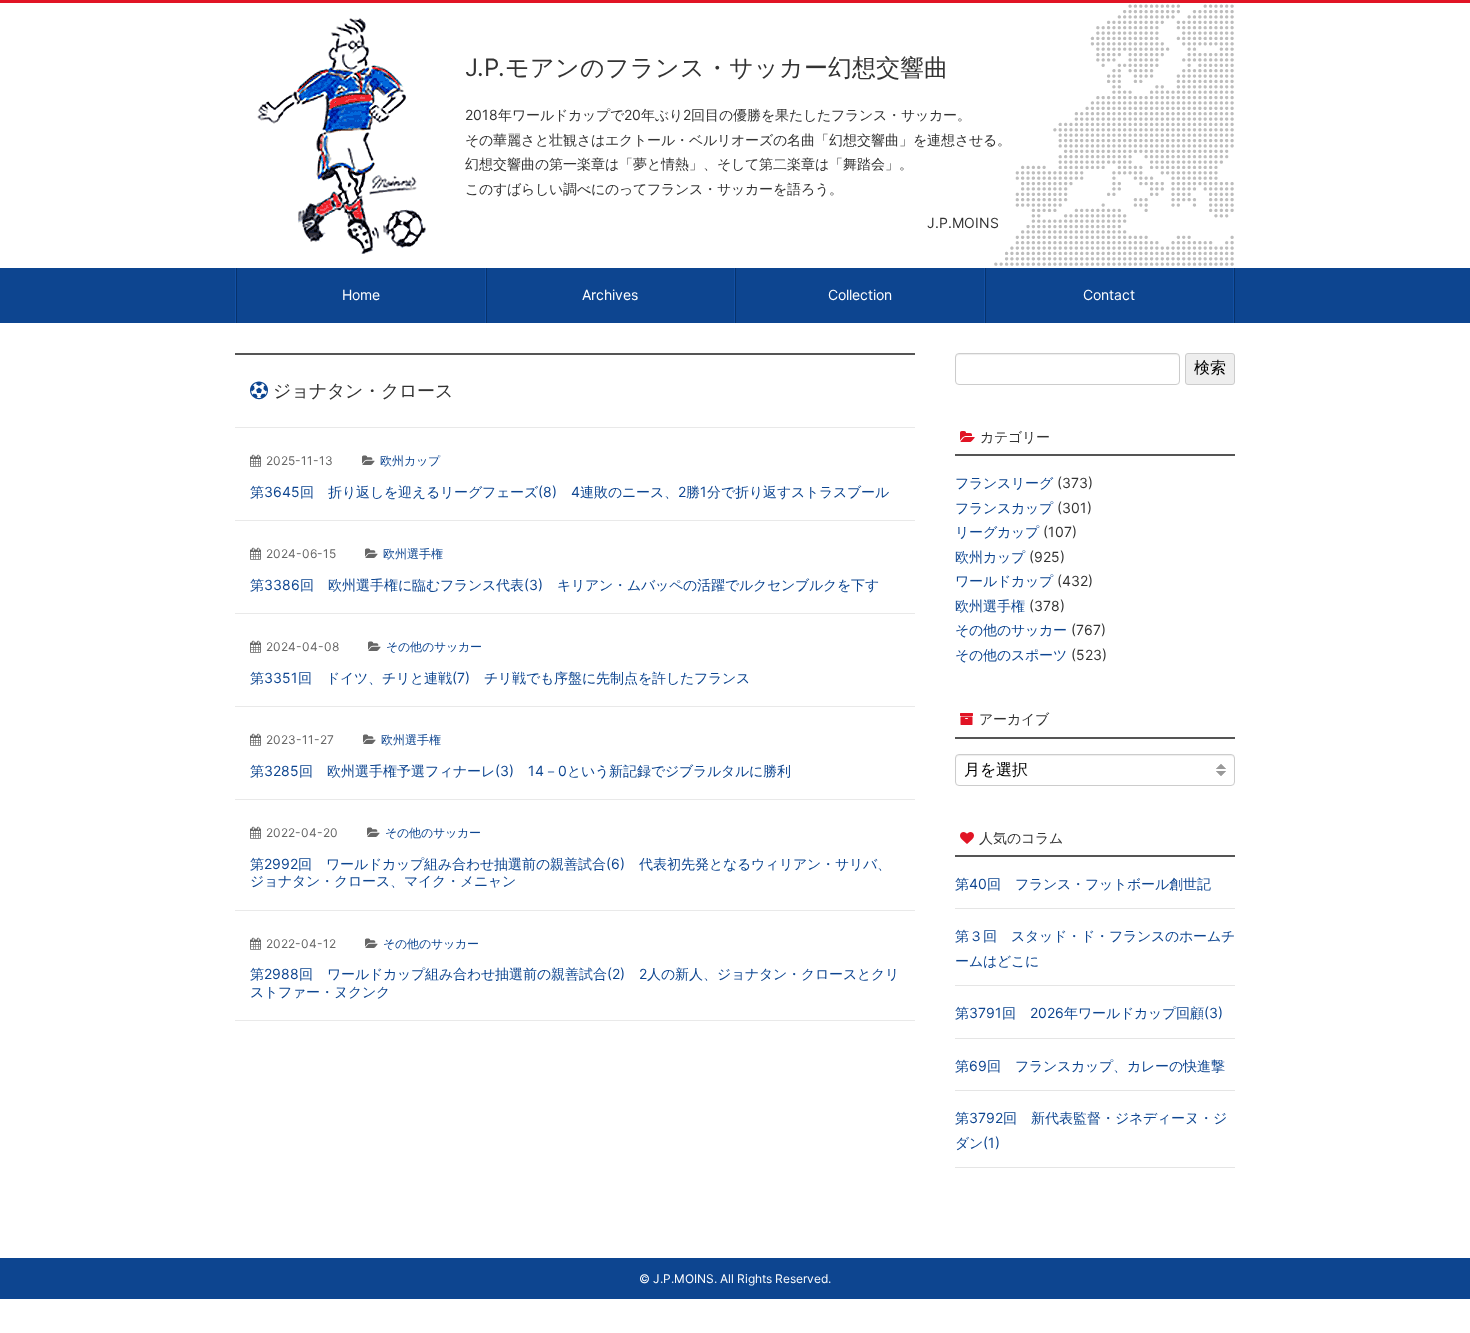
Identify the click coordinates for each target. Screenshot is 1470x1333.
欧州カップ (410, 460)
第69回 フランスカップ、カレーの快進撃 (1090, 1065)
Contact (1109, 294)
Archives (610, 294)
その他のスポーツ (1011, 654)
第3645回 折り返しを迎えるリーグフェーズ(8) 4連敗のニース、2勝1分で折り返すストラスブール (569, 491)
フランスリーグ (1004, 482)
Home (361, 294)
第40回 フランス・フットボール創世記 (1083, 883)
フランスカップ (1004, 507)
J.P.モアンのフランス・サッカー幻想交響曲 (706, 67)
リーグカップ (997, 531)
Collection (860, 294)
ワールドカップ (1004, 580)
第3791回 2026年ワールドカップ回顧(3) (1089, 1012)
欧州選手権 (413, 553)
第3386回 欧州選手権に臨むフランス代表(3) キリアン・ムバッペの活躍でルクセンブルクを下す (564, 584)
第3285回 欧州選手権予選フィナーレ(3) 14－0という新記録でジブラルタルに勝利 (520, 770)
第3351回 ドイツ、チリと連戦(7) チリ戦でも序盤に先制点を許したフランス (500, 677)
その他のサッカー (434, 646)
